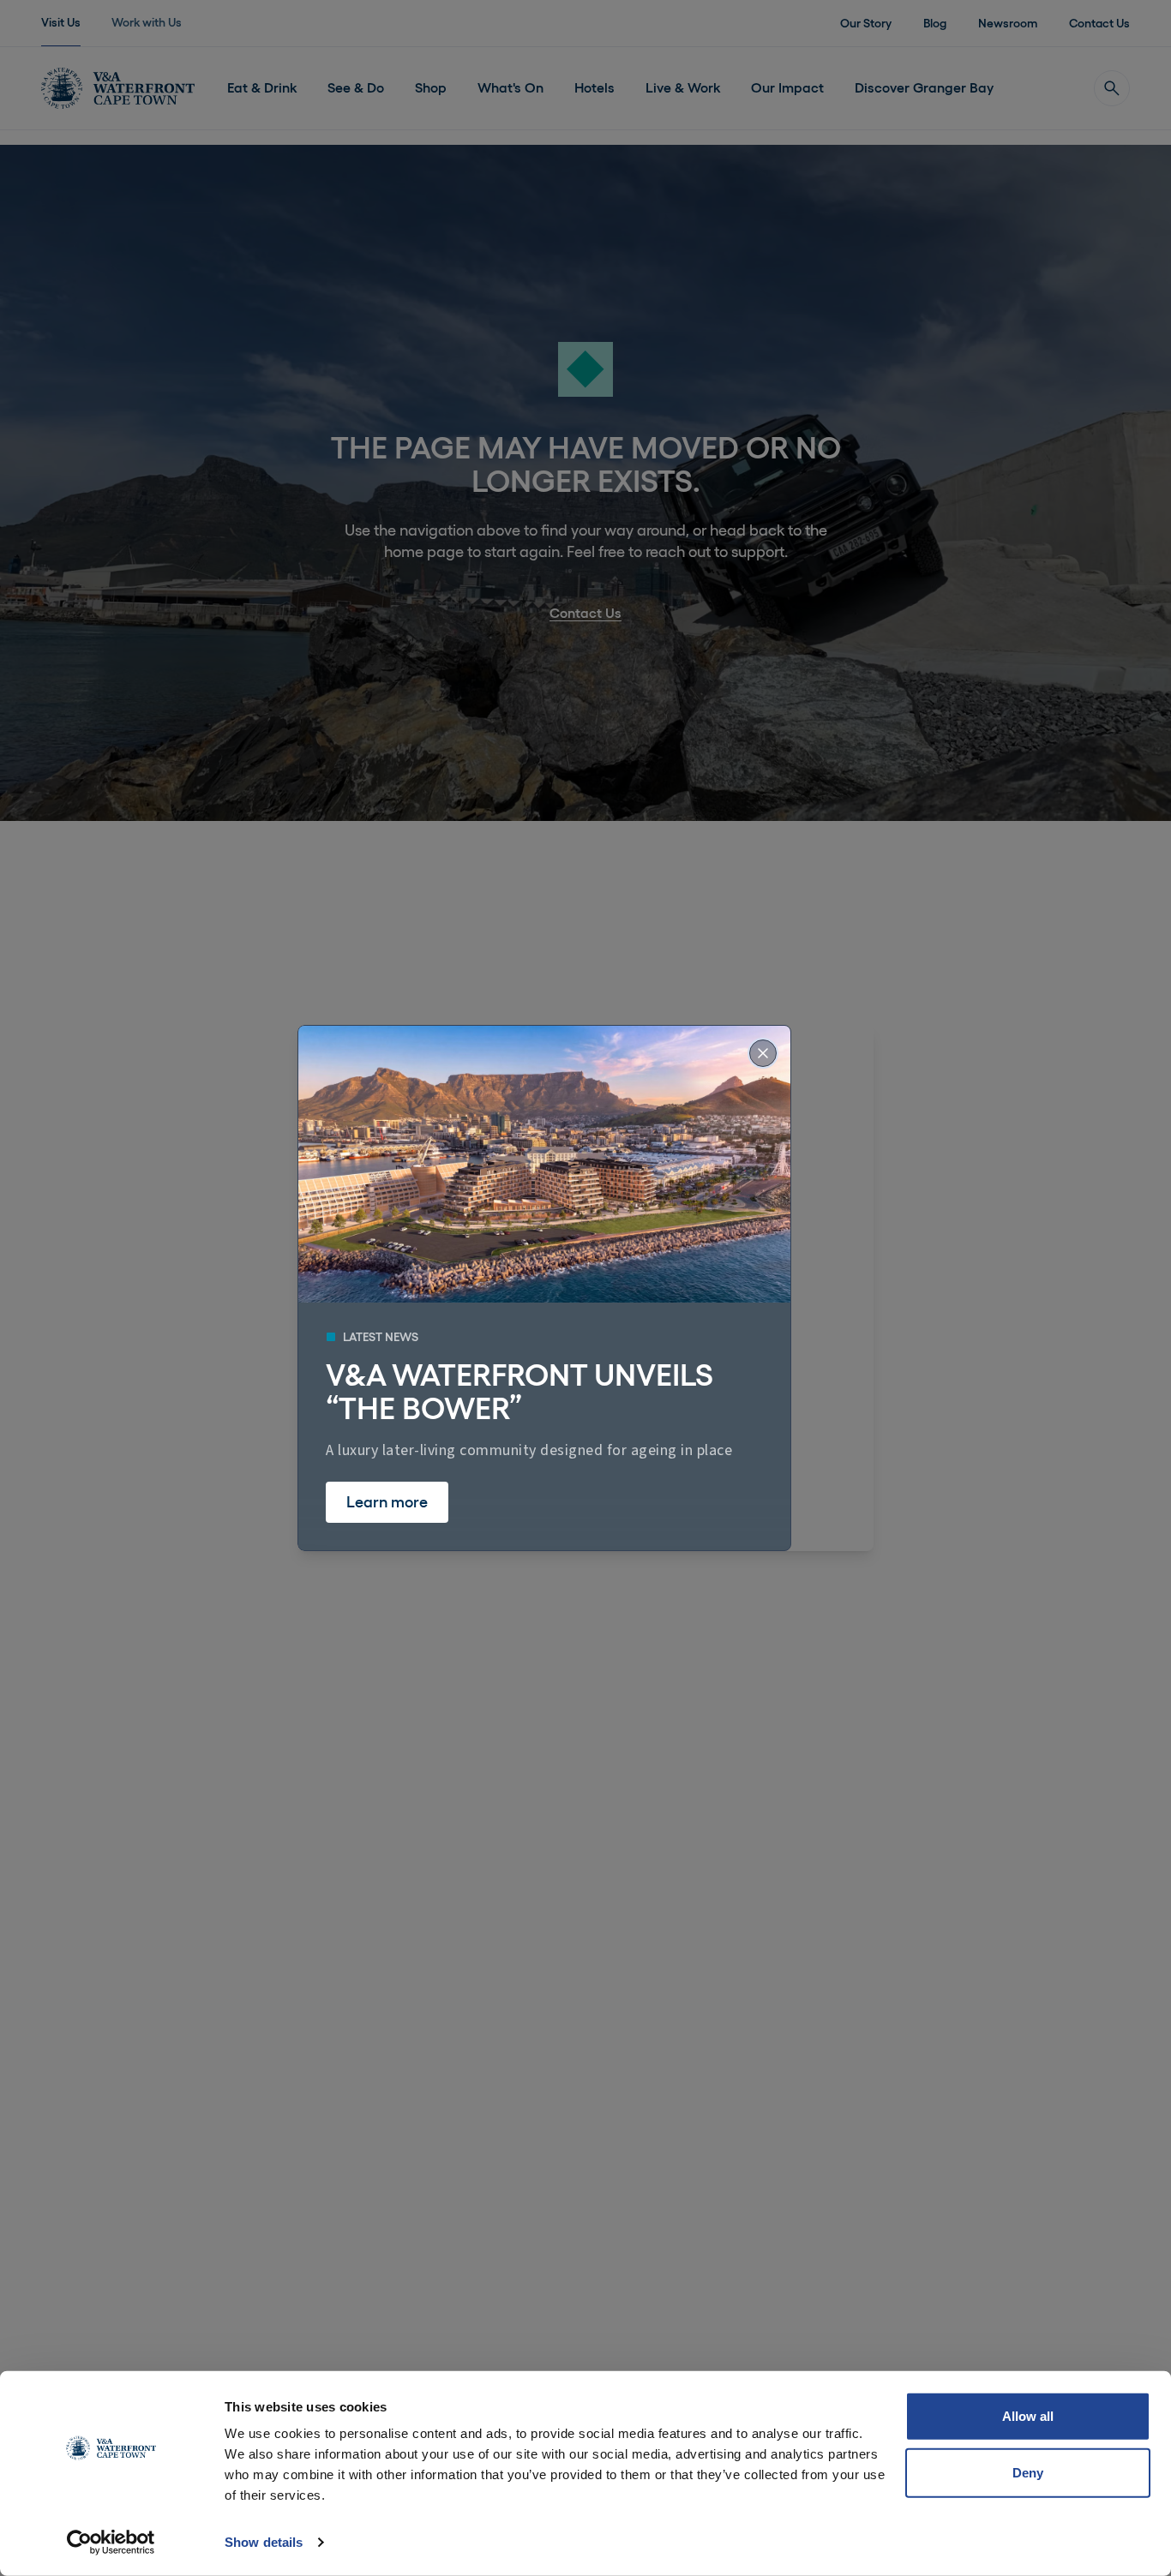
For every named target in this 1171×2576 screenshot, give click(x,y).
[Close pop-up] (763, 1053)
